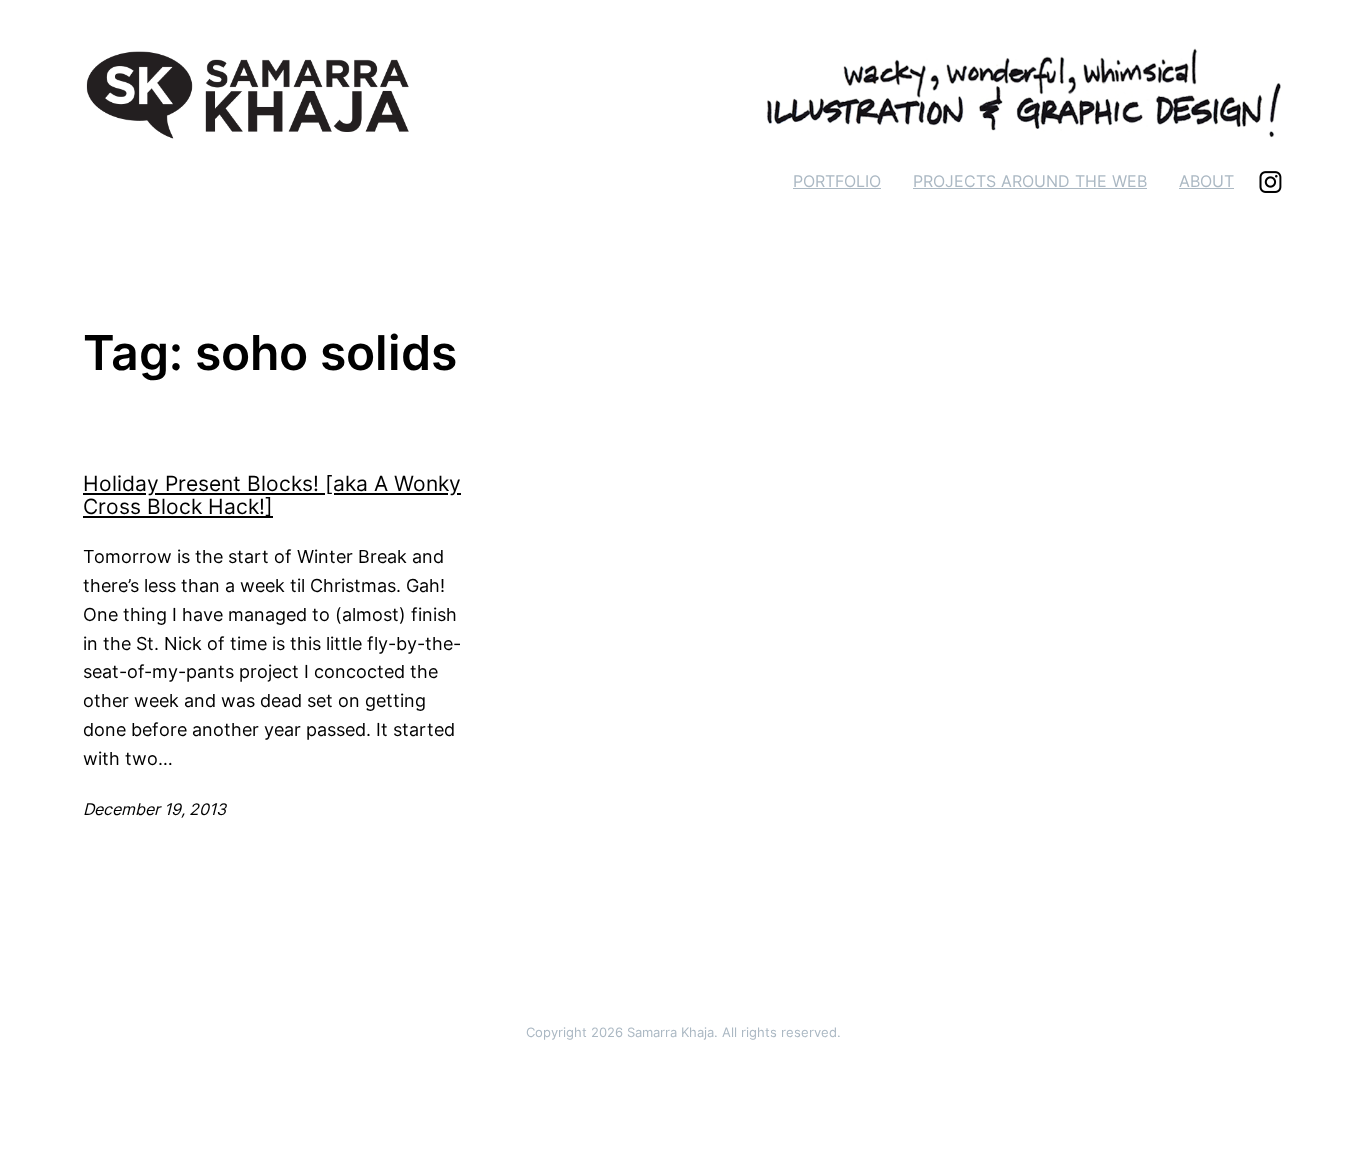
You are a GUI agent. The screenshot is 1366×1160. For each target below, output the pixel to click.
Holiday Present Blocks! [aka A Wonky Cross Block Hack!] (272, 496)
